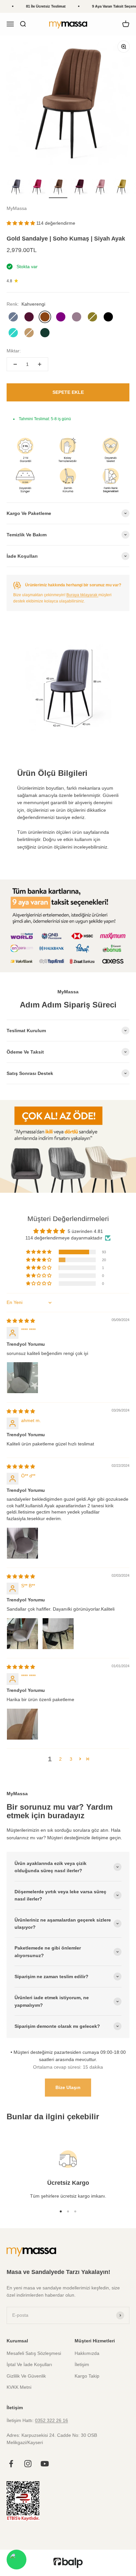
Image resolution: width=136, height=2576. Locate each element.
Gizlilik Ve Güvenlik (26, 2376)
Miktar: (14, 351)
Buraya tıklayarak (82, 595)
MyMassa (17, 208)
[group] (68, 1146)
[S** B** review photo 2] (58, 1634)
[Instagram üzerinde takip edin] (28, 2464)
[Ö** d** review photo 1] (22, 1543)
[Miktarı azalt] (15, 364)
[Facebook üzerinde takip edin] (11, 2464)
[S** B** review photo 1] (22, 1634)
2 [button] (60, 1759)
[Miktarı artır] (40, 364)
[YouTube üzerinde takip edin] (45, 2464)
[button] (21, 223)
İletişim (82, 2364)
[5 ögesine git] (100, 188)
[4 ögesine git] (79, 188)
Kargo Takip (87, 2376)
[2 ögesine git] (37, 188)
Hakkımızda (87, 2353)
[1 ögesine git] (16, 188)
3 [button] (71, 1759)
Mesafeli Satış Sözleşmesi (34, 2353)
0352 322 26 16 (51, 2420)
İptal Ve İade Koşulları (29, 2364)
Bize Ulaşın (68, 2087)
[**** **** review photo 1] (22, 1378)
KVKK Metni (19, 2387)
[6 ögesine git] (121, 188)
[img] (21, 1321)
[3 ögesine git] (58, 188)
